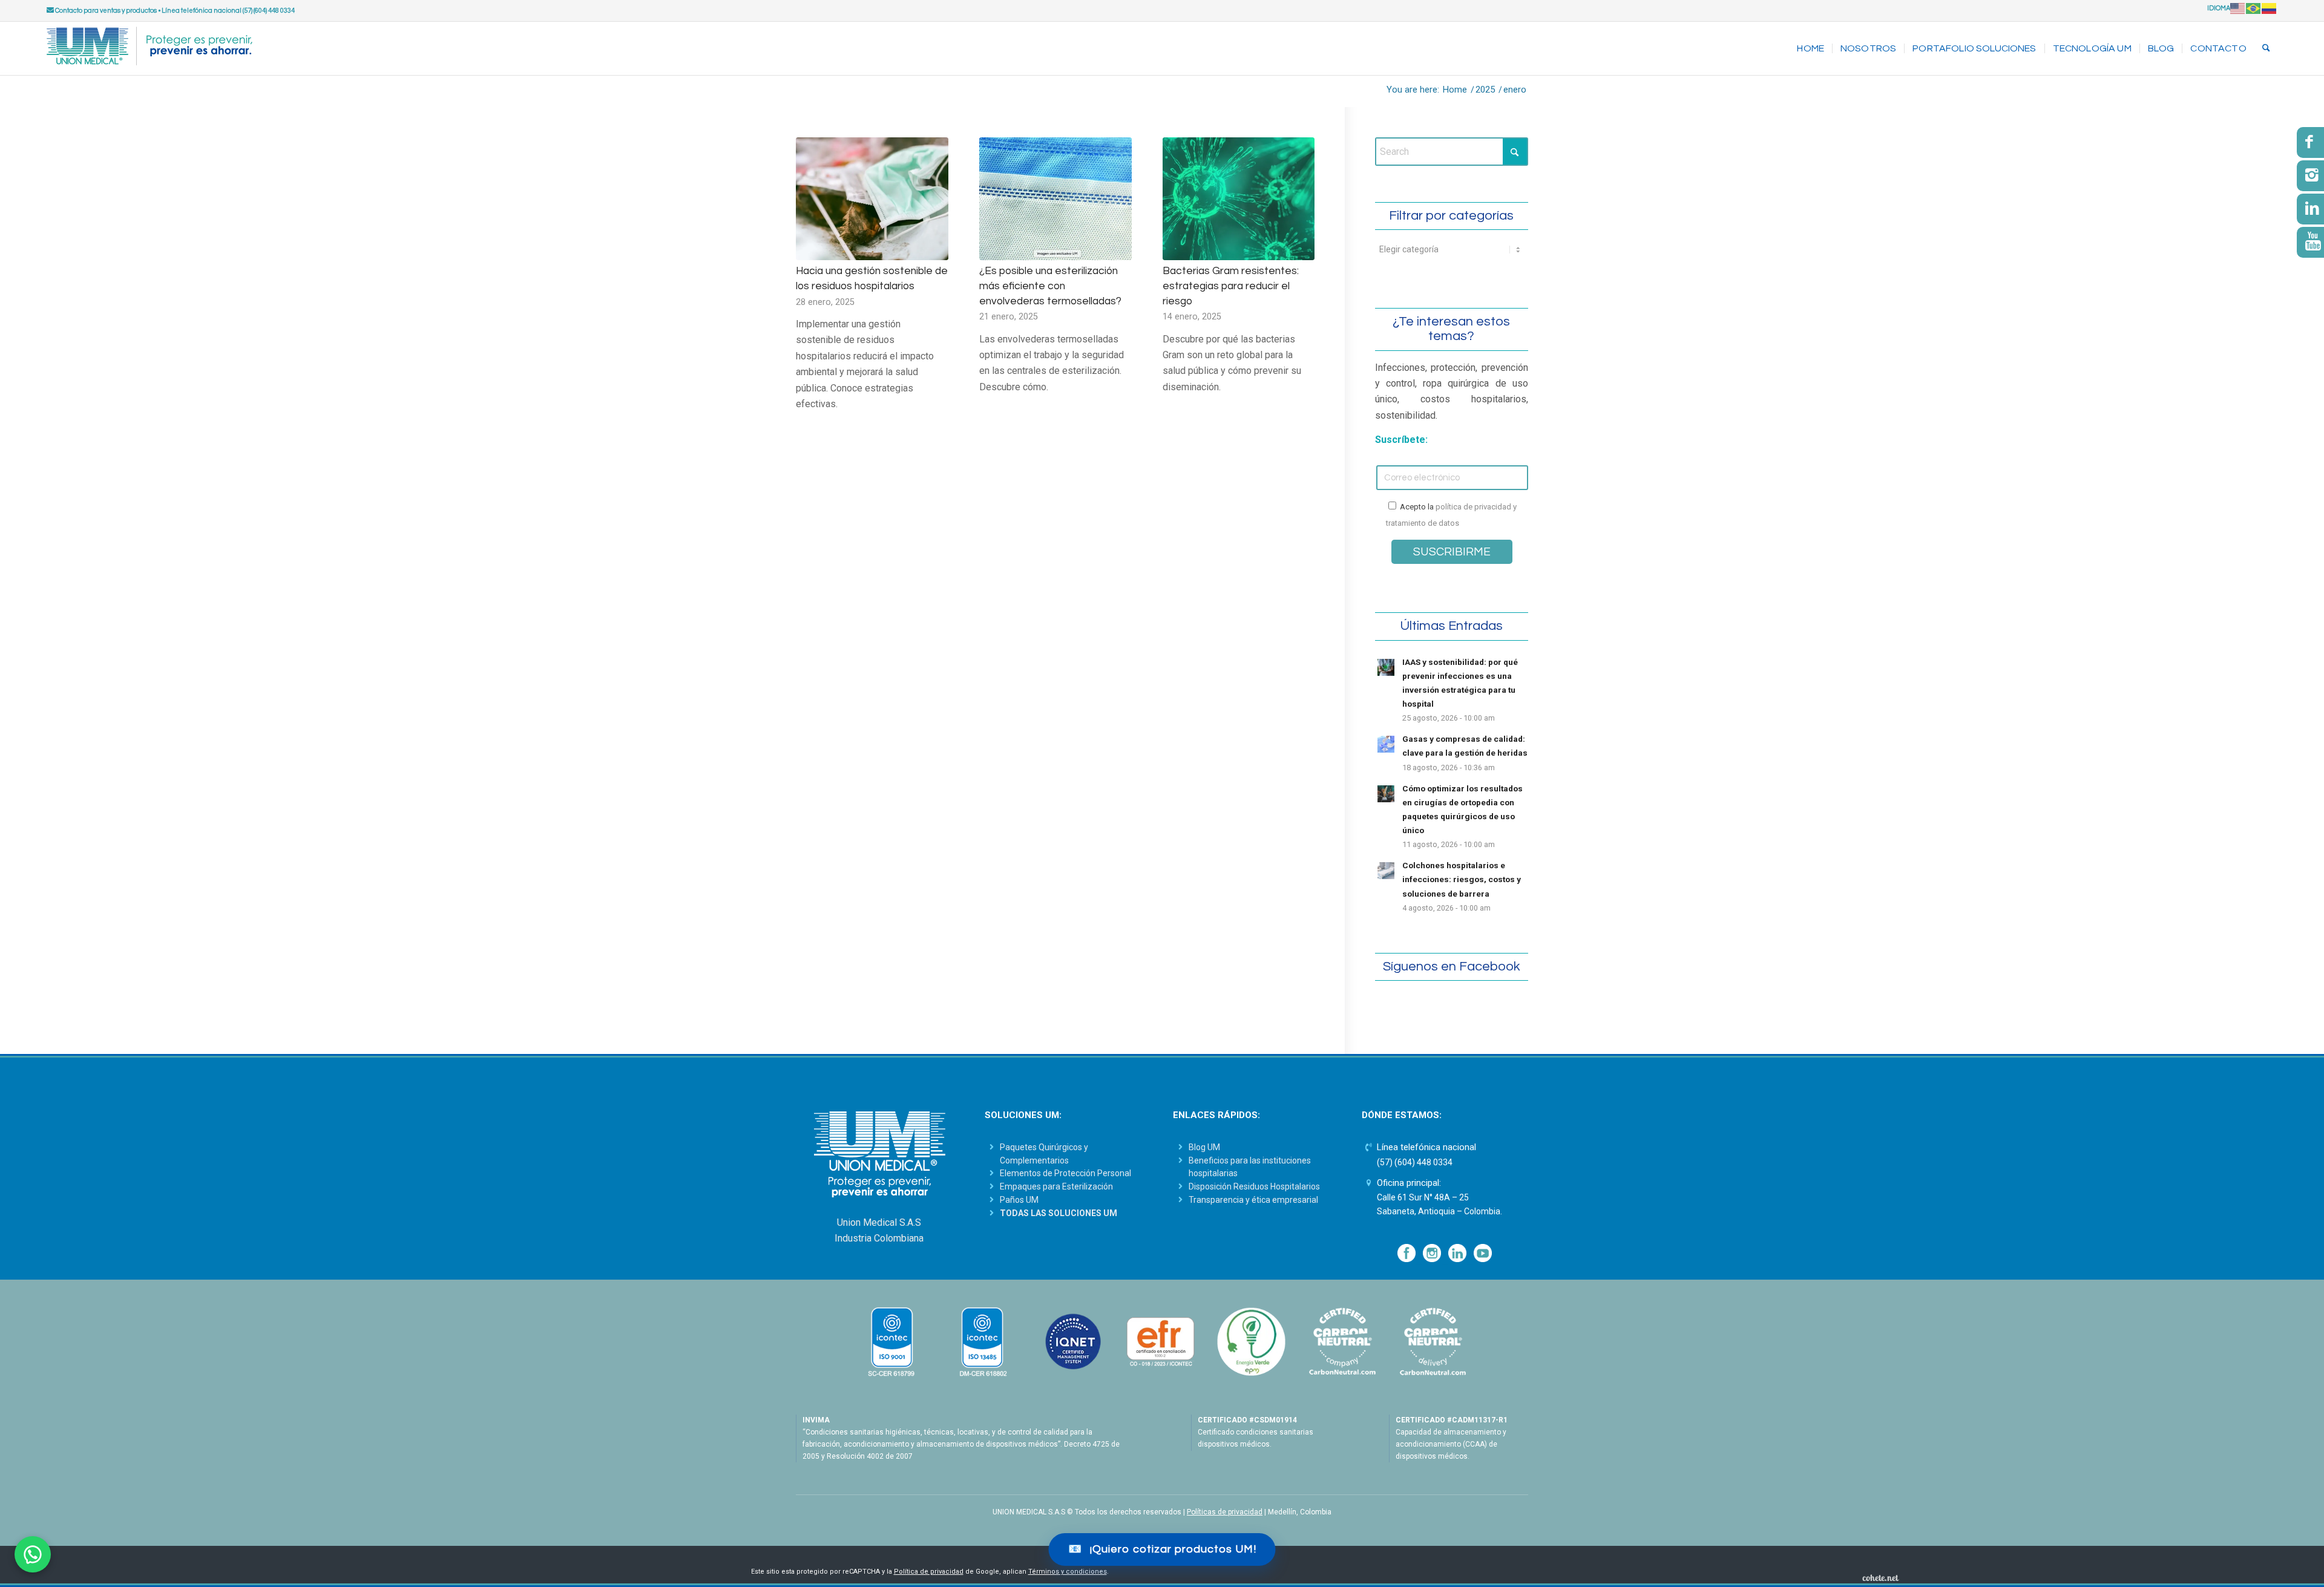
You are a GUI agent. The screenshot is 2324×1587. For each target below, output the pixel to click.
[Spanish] (2270, 8)
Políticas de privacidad (1225, 1512)
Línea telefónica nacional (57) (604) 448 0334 (228, 11)
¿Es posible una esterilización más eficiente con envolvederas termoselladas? (1050, 286)
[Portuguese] (2254, 8)
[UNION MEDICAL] (149, 48)
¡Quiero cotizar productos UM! (1162, 1549)
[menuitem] (1810, 48)
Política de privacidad (929, 1572)
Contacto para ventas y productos (105, 11)
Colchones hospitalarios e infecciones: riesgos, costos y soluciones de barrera (1462, 879)
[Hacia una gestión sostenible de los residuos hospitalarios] (872, 199)
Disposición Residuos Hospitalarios (1254, 1186)
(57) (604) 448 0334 (1415, 1162)
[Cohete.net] (1880, 1577)
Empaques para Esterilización (1056, 1186)
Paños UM (1019, 1200)
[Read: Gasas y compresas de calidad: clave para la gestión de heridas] (1386, 744)
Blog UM (1204, 1147)
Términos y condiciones (1068, 1572)
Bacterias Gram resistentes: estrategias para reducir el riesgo (1231, 286)
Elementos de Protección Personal (1065, 1173)
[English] (2238, 8)
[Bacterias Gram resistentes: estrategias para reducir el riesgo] (1239, 199)
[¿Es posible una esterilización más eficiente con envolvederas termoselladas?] (1055, 199)
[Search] (2266, 48)
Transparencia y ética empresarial (1253, 1200)
